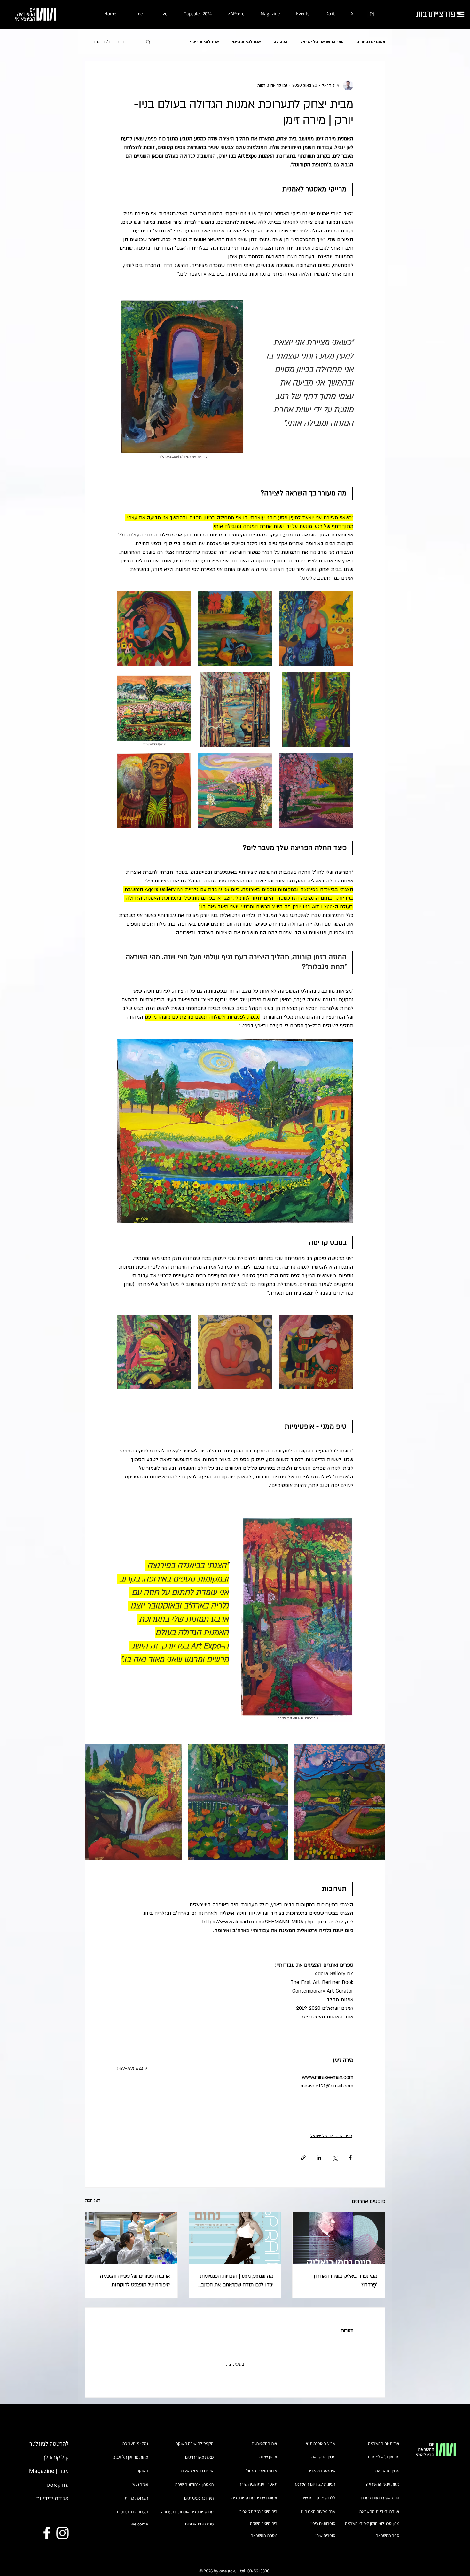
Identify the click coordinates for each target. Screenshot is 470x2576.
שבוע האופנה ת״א (321, 2438)
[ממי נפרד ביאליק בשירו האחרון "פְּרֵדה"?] (339, 2238)
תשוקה (142, 2465)
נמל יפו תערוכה (135, 2438)
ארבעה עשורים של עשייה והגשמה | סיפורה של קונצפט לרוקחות (134, 2280)
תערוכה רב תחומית (132, 2506)
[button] (148, 42)
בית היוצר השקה (264, 2518)
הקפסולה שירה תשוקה (195, 2438)
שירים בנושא (203, 2465)
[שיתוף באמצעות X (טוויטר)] (335, 2158)
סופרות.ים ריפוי (323, 2518)
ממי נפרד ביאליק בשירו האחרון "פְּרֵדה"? (345, 2280)
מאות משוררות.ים (199, 2452)
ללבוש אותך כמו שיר (319, 2492)
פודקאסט (58, 2480)
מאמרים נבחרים (371, 42)
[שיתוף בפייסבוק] (350, 2158)
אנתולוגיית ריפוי (204, 42)
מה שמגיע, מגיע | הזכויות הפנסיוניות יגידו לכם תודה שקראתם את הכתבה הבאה (236, 2281)
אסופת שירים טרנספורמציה (254, 2492)
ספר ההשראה (388, 2530)
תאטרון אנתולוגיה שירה (194, 2479)
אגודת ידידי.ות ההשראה (379, 2506)
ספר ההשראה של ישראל (322, 42)
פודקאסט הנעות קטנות (380, 2492)
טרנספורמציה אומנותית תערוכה (187, 2506)
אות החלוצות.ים (264, 2438)
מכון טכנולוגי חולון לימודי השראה (372, 2518)
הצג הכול (93, 2200)
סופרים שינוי (325, 2530)
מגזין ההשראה (387, 2465)
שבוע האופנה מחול (262, 2465)
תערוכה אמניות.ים (199, 2493)
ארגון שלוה (268, 2451)
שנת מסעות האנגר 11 (318, 2506)
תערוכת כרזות (136, 2493)
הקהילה (281, 42)
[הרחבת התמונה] (316, 628)
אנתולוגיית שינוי (246, 42)
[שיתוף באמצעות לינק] (303, 2158)
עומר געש (140, 2479)
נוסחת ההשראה (264, 2530)
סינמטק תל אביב (322, 2465)
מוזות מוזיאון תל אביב (131, 2452)
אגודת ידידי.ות (52, 2493)
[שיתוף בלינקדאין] (319, 2158)
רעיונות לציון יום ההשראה (315, 2478)
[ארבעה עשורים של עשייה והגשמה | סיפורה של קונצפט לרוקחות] (131, 2238)
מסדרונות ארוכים (199, 2518)
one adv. (228, 2565)
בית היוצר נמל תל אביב (258, 2506)
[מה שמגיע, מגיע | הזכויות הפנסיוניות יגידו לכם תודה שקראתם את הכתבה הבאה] (235, 2238)
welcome (139, 2518)
